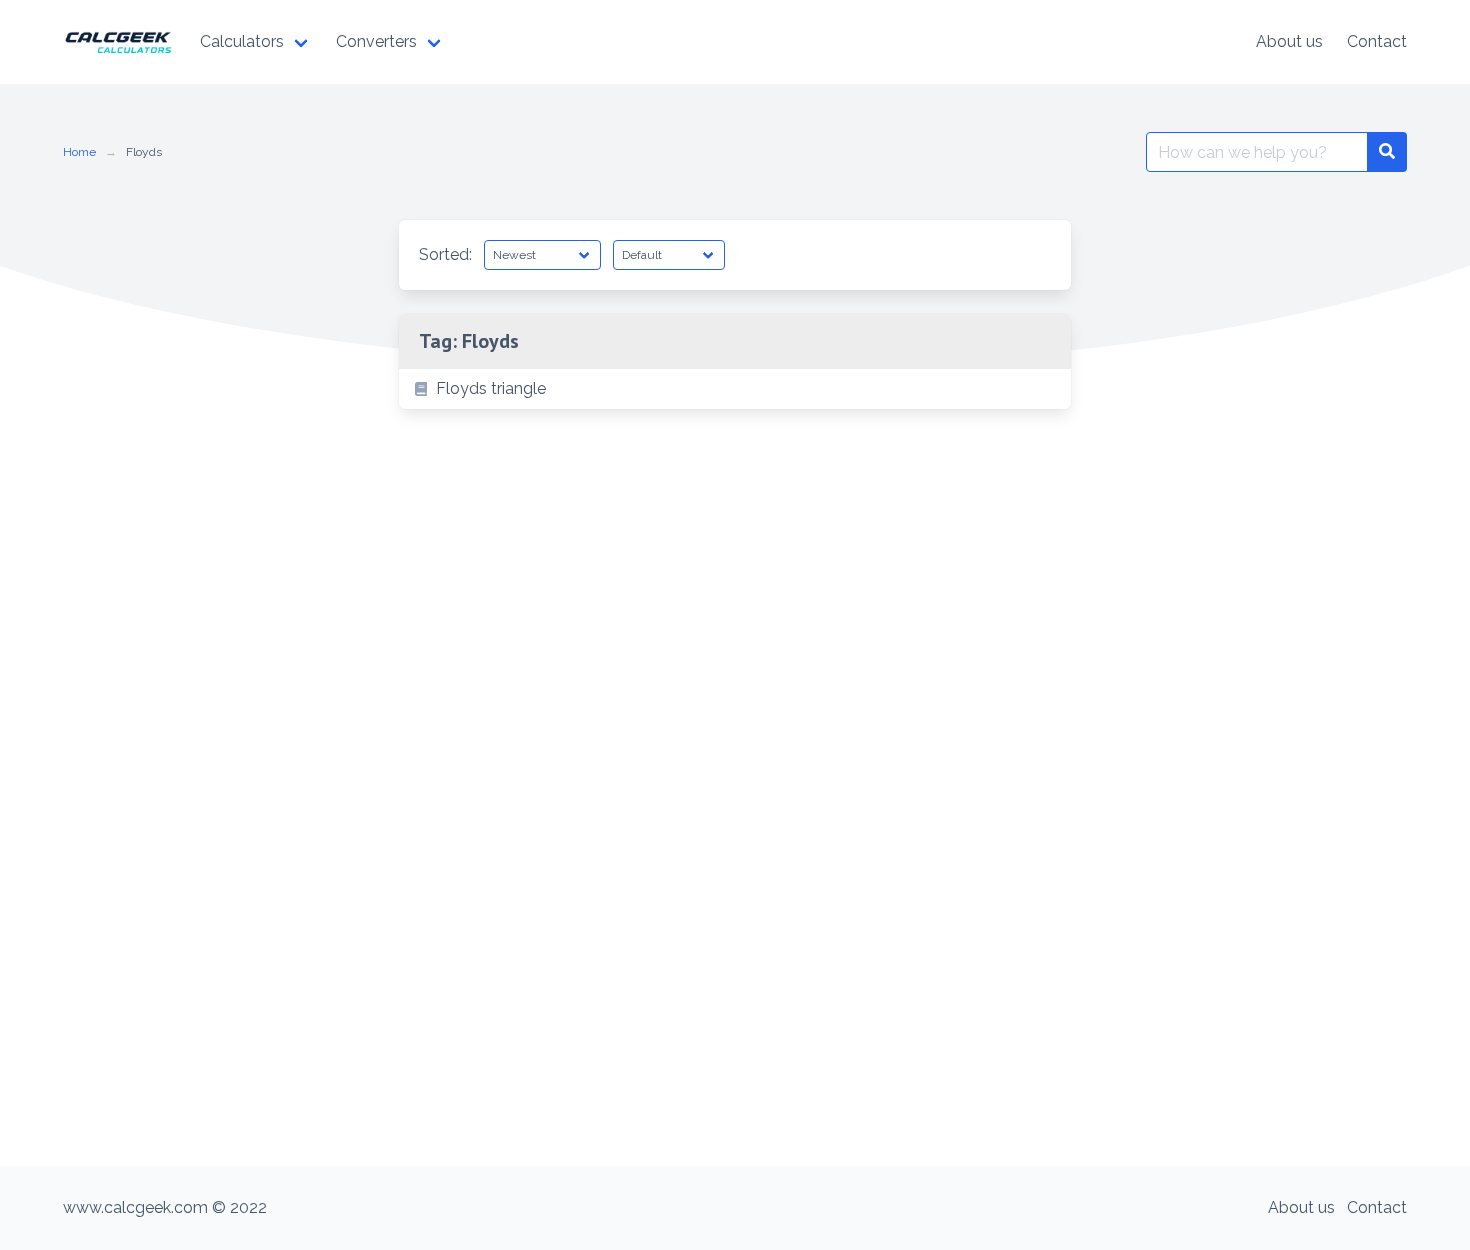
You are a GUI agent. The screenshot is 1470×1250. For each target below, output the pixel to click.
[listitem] (735, 389)
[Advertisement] (735, 1016)
